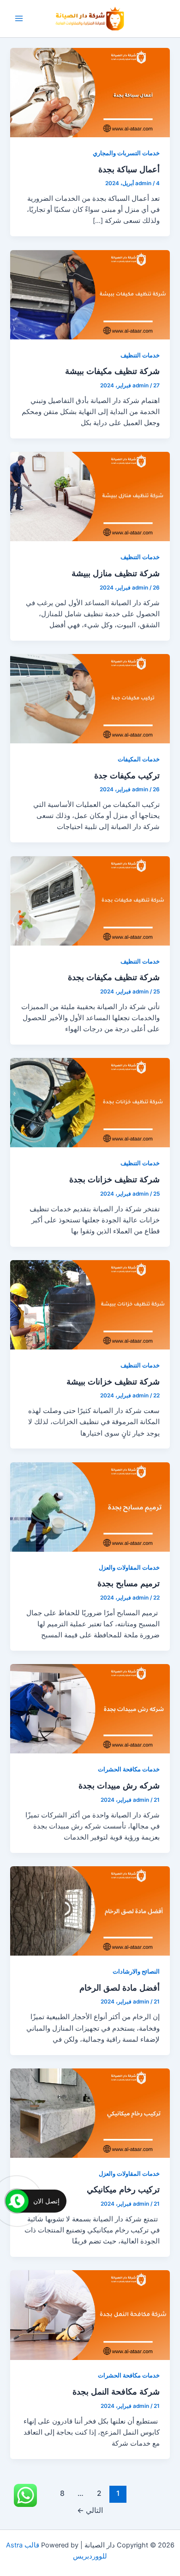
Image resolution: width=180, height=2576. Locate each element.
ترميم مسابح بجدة (129, 1583)
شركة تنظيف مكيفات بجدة (114, 977)
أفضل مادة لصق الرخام (120, 1987)
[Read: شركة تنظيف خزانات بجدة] (90, 1102)
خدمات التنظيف (140, 355)
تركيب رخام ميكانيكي (123, 2189)
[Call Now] (17, 2201)
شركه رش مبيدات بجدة (119, 1785)
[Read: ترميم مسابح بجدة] (90, 1507)
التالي (90, 2510)
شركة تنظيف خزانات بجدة (114, 1179)
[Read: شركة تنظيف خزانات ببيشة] (90, 1304)
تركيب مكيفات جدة (127, 775)
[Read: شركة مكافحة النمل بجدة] (90, 2314)
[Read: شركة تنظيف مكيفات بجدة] (90, 900)
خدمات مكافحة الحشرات (129, 1769)
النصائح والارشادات (136, 1971)
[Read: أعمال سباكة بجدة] (90, 92)
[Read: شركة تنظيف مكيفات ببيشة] (90, 294)
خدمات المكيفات (139, 759)
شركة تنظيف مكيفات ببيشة (112, 371)
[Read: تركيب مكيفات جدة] (90, 698)
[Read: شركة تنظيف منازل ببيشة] (90, 496)
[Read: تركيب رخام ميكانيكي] (90, 2113)
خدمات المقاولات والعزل (129, 1568)
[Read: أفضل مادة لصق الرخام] (90, 1910)
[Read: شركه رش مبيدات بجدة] (90, 1708)
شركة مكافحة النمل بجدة (116, 2391)
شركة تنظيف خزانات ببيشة (113, 1381)
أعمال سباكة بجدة (129, 169)
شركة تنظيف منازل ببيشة (116, 573)
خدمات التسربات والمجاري (126, 153)
